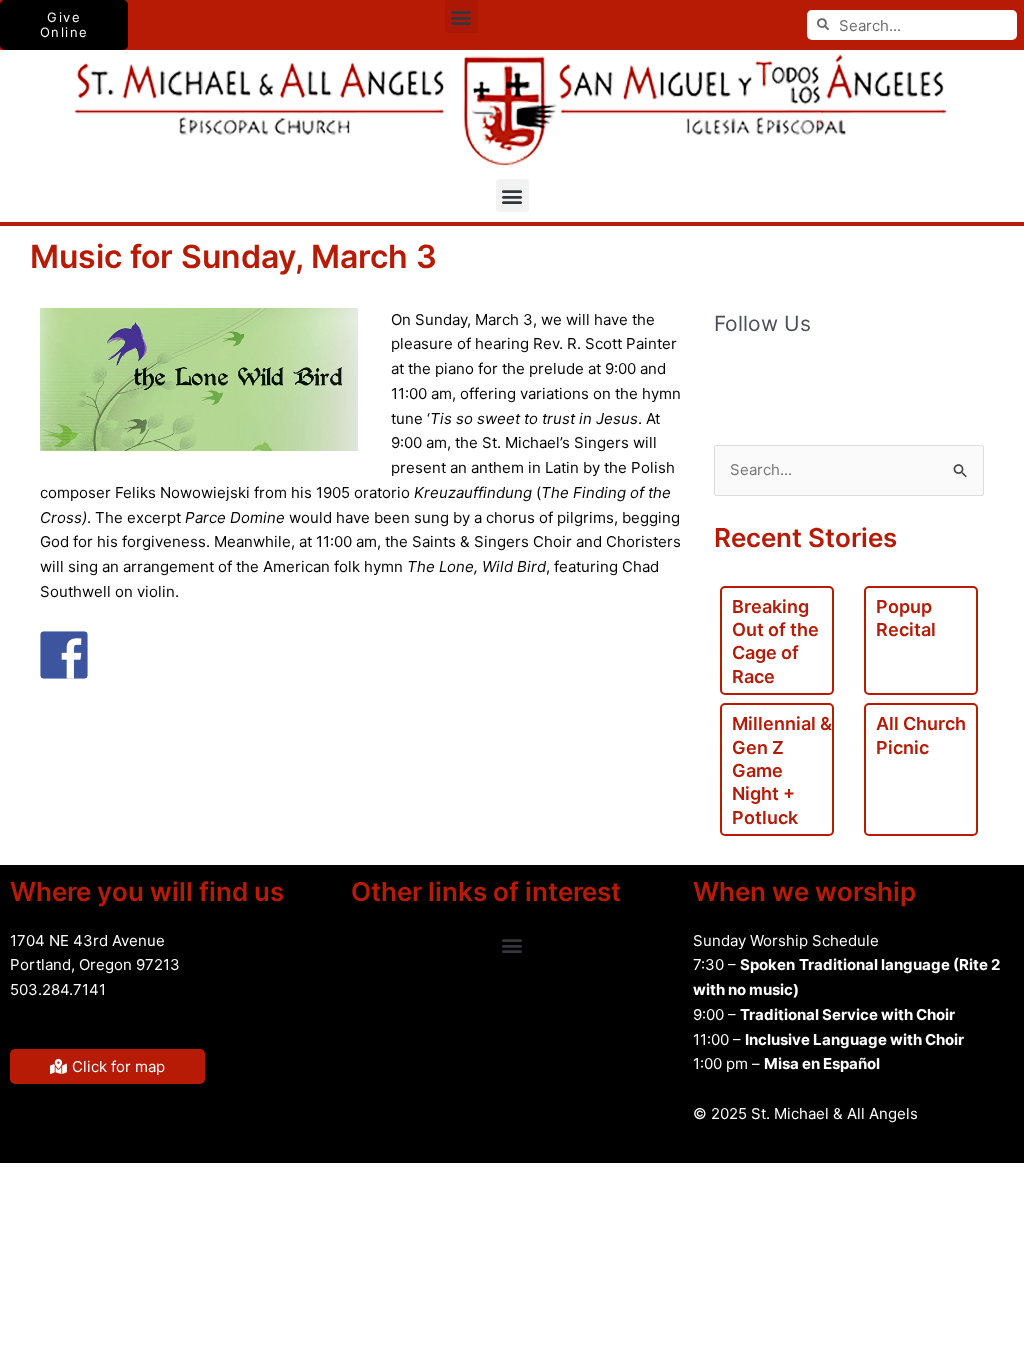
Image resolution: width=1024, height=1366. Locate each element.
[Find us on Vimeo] (856, 377)
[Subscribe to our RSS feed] (772, 377)
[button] (461, 16)
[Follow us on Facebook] (730, 377)
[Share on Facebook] (64, 655)
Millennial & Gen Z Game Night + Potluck (782, 770)
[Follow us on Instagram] (898, 377)
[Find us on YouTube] (814, 377)
